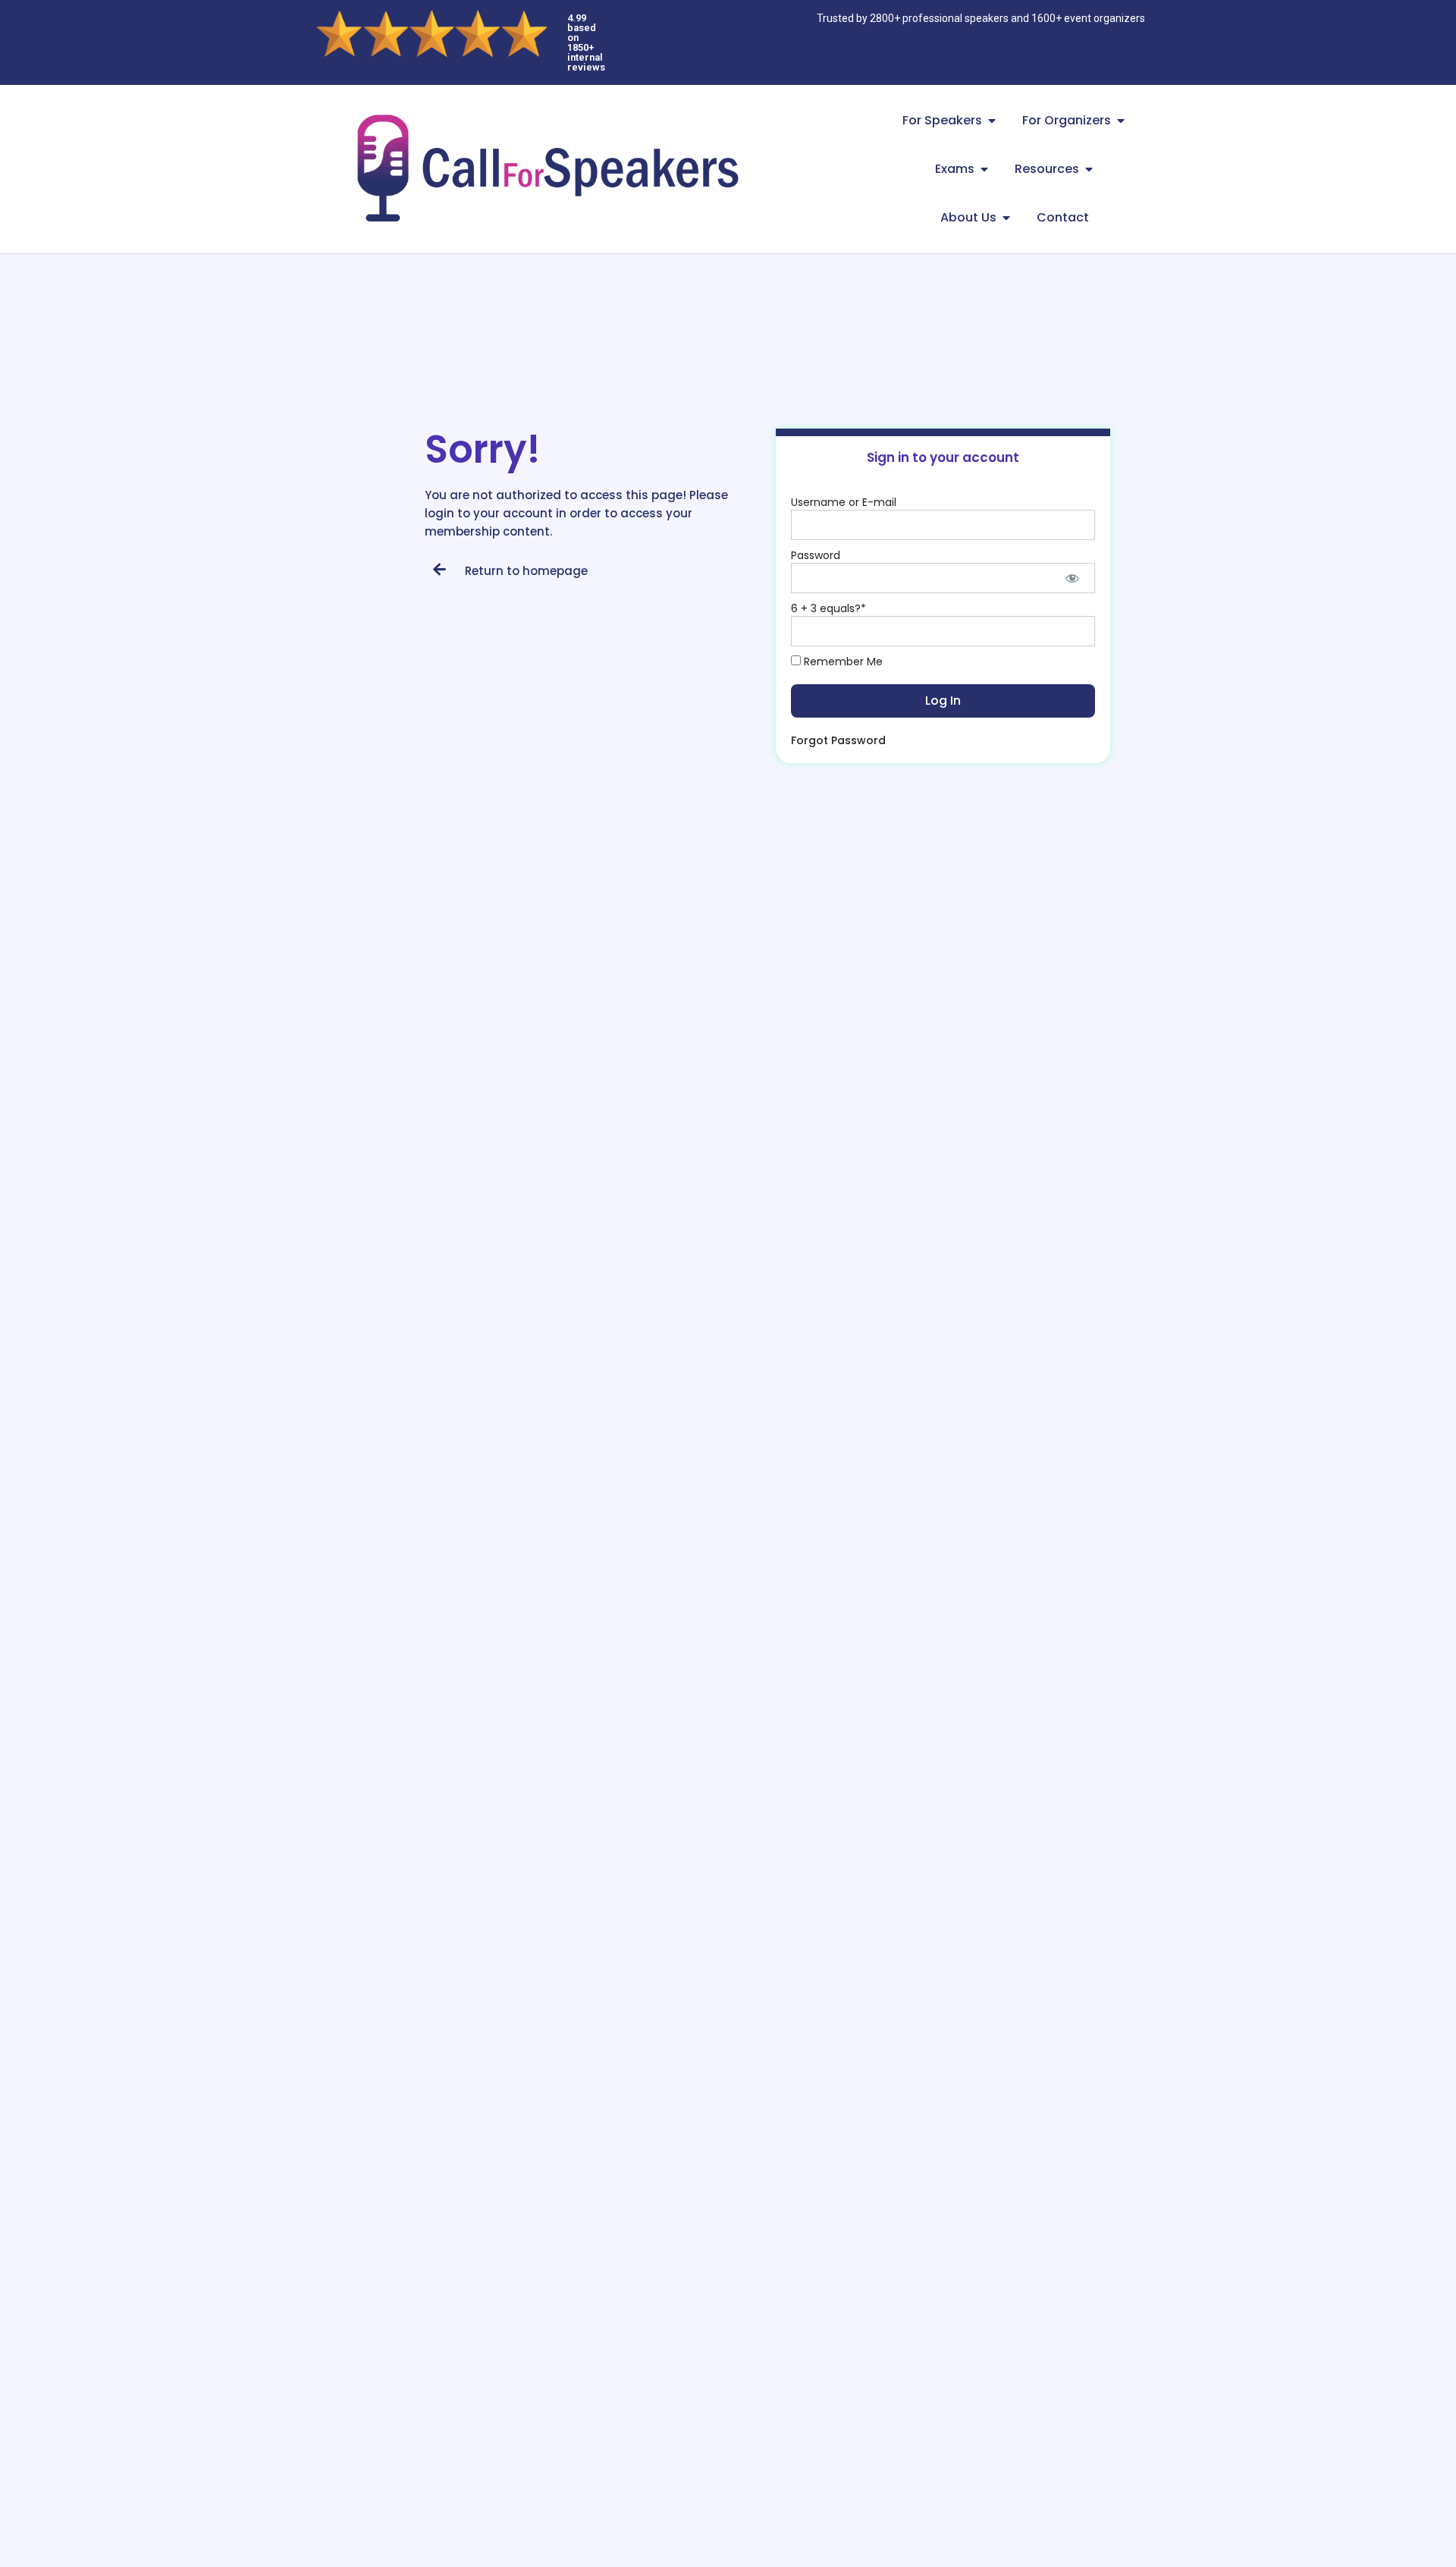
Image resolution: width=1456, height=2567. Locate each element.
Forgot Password (838, 740)
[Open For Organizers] (1121, 121)
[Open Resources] (1089, 169)
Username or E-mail (844, 502)
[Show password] (1073, 578)
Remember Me (842, 661)
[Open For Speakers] (992, 121)
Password (816, 555)
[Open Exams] (984, 169)
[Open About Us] (1006, 218)
